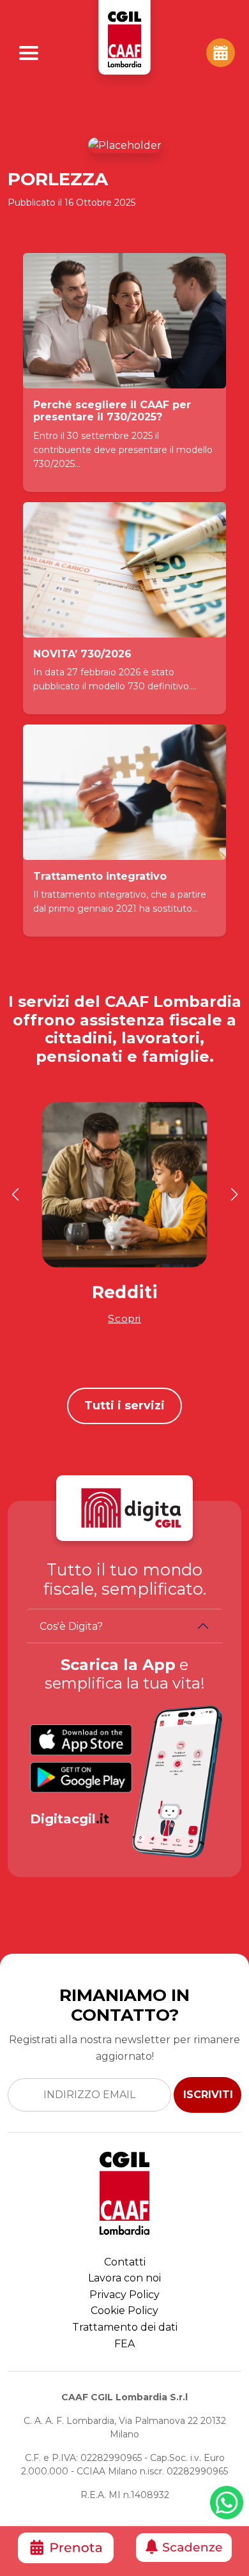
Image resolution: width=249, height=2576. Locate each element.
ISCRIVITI (208, 2095)
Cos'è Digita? (71, 1626)
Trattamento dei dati (125, 2327)
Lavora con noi (124, 2278)
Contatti (125, 2262)
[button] (15, 1195)
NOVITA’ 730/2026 (82, 654)
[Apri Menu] (29, 53)
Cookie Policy (124, 2311)
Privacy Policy (124, 2295)
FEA (124, 2344)
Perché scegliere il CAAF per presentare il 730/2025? (112, 411)
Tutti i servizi (124, 1406)
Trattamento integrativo (100, 876)
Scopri (124, 1318)
